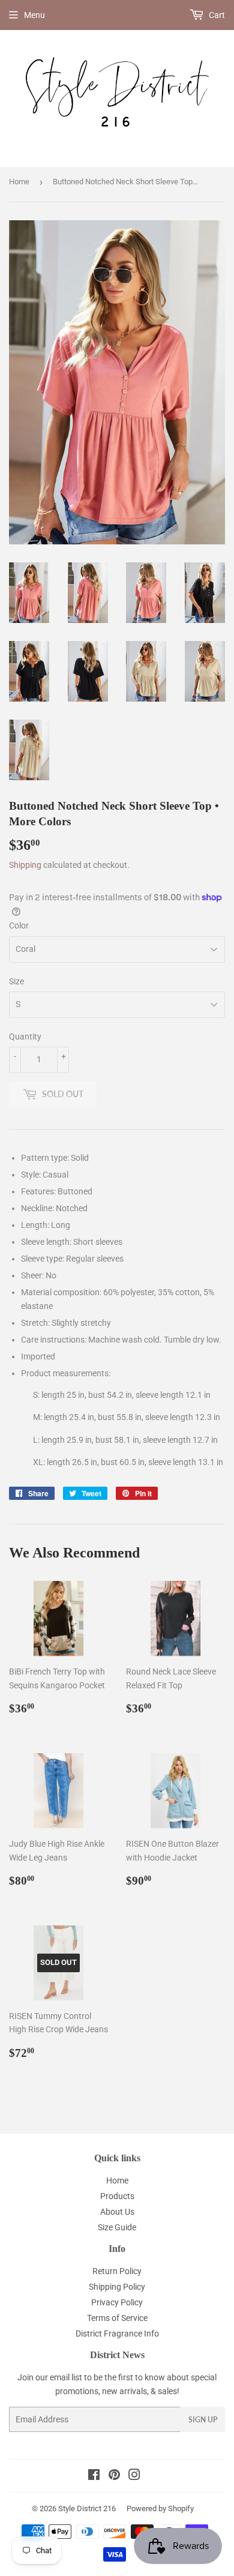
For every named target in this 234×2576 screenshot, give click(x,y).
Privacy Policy (117, 2302)
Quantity (25, 1037)
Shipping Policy (117, 2287)
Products (117, 2196)
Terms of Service (117, 2318)
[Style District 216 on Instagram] (134, 2476)
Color (19, 925)
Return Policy (117, 2271)
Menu (34, 15)
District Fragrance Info (117, 2334)
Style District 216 (87, 2508)
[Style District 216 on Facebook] (94, 2476)
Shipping (25, 865)
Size (16, 981)
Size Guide (117, 2227)
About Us (117, 2212)
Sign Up (203, 2420)
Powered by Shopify (160, 2508)
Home (19, 182)
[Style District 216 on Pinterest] (114, 2476)
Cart (216, 15)
